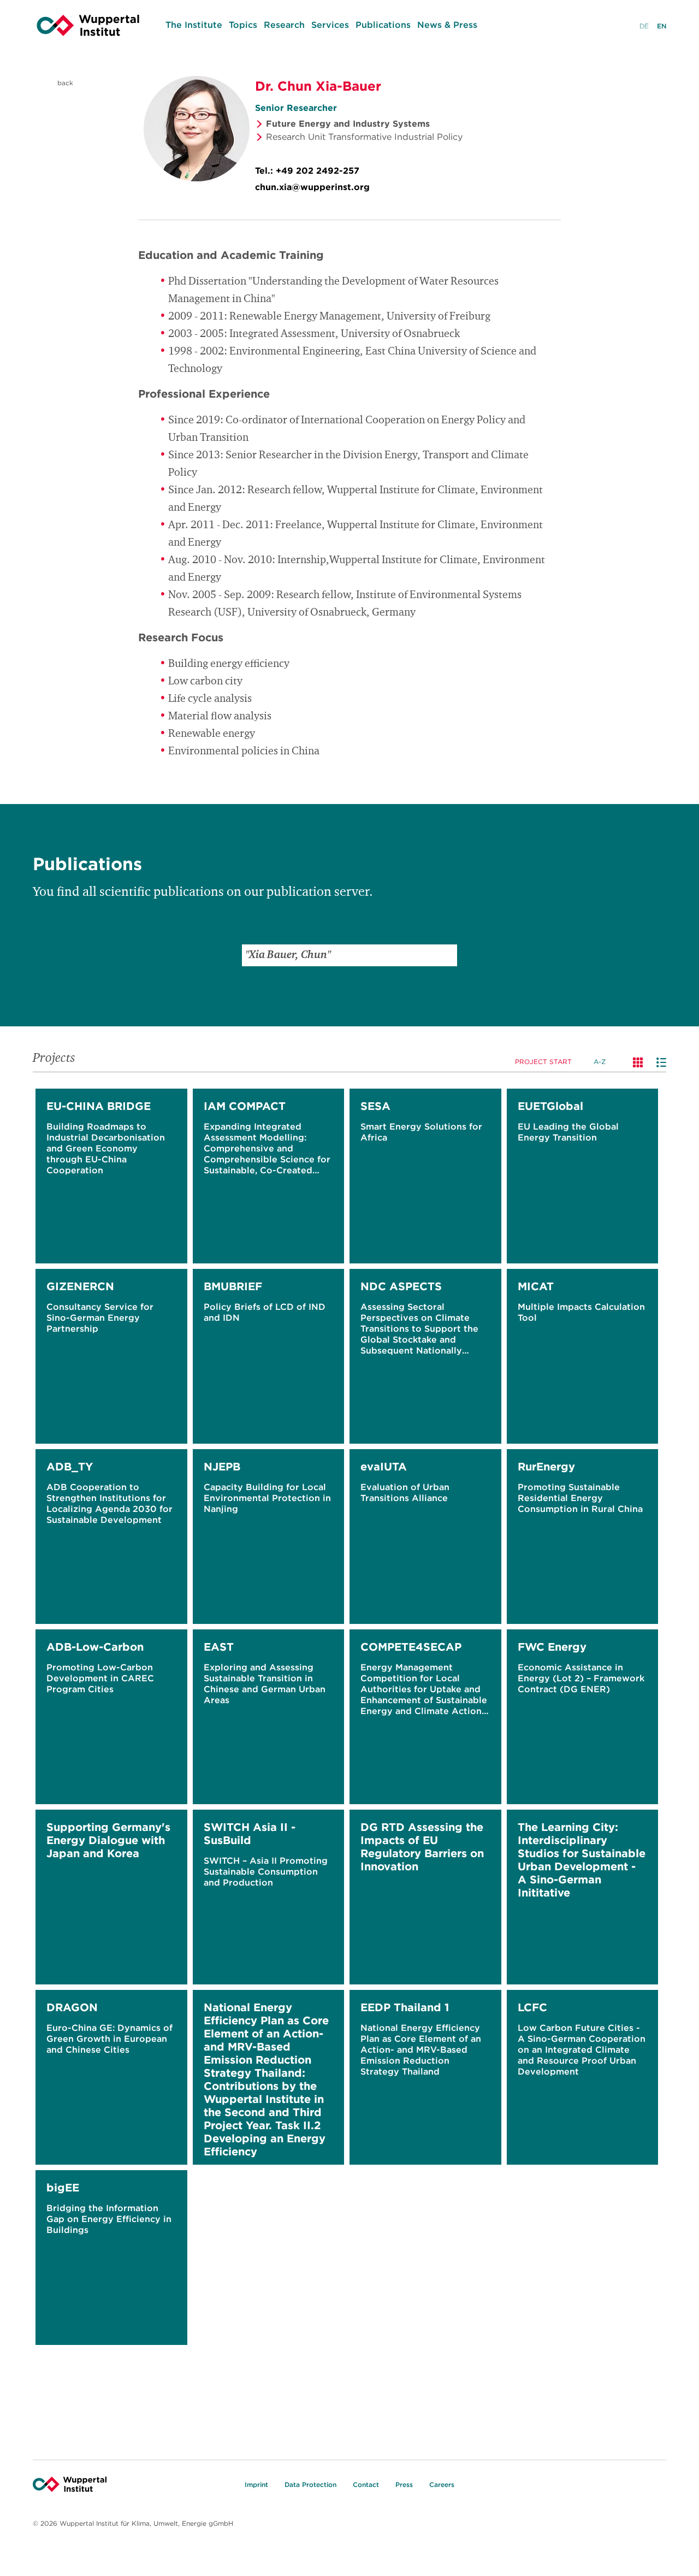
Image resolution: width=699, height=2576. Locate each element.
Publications (383, 25)
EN (662, 26)
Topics (243, 25)
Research (284, 25)
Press (404, 2485)
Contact (366, 2485)
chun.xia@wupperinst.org (312, 187)
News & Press (447, 25)
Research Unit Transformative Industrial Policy (364, 137)
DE (644, 26)
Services (330, 25)
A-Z (600, 1062)
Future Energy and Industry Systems (348, 123)
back (64, 83)
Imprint (256, 2485)
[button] (446, 955)
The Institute (194, 25)
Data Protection (310, 2485)
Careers (442, 2485)
